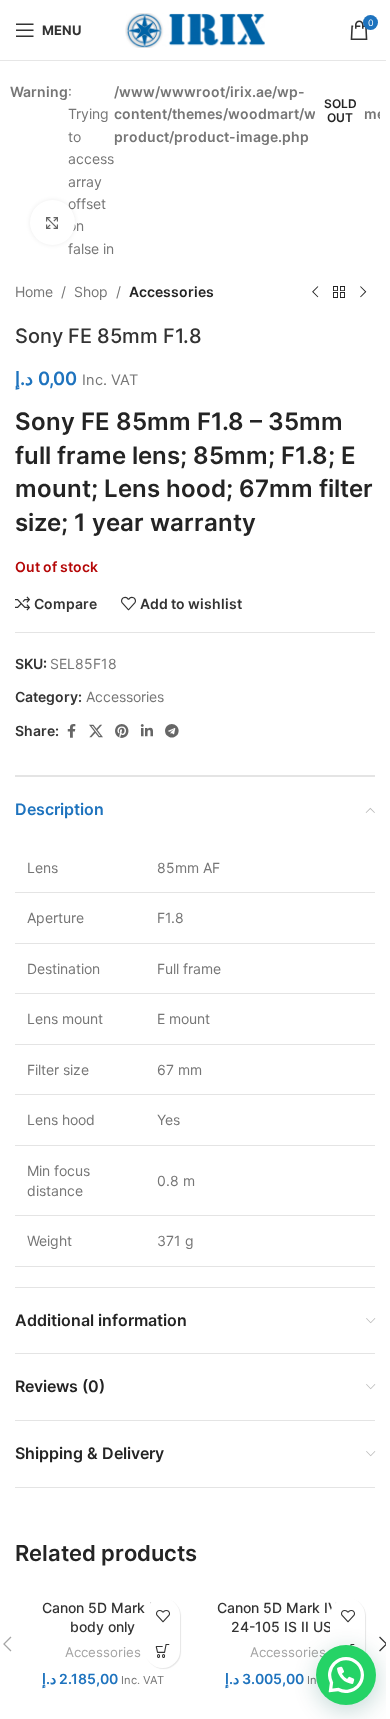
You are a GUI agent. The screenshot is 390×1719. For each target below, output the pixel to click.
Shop (91, 291)
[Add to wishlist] (162, 1615)
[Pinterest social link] (122, 731)
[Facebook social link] (71, 731)
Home (34, 291)
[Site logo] (195, 28)
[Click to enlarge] (52, 222)
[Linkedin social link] (147, 731)
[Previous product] (315, 292)
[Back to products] (339, 292)
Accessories (171, 291)
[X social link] (96, 731)
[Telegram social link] (172, 731)
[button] (346, 1675)
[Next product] (363, 292)
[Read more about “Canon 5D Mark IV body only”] (162, 1650)
